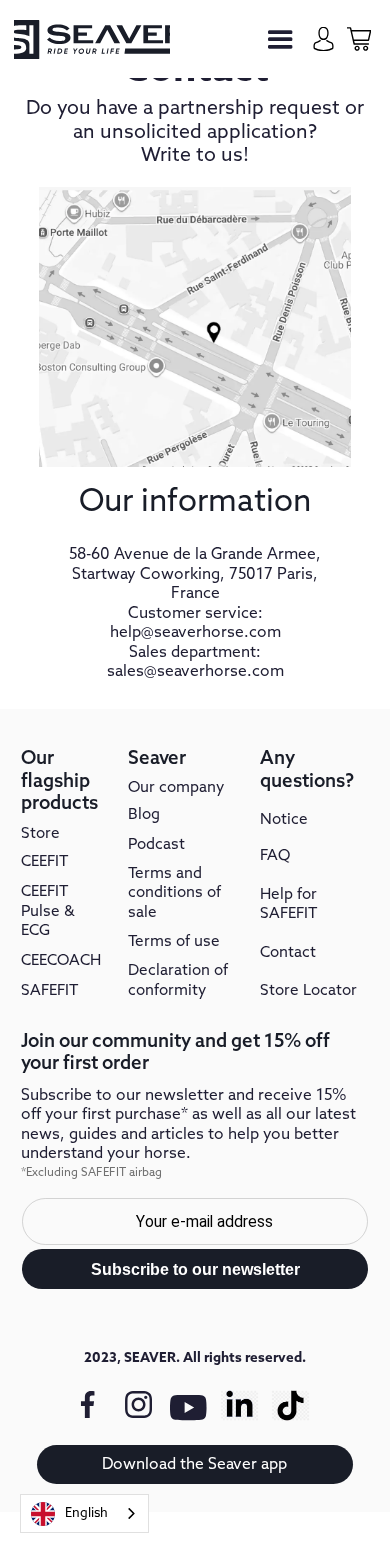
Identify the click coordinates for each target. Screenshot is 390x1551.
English (86, 1513)
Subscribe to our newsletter (195, 1269)
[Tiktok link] (290, 1405)
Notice (284, 820)
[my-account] (323, 38)
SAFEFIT (49, 991)
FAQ (275, 856)
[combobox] (84, 1513)
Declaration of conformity (178, 981)
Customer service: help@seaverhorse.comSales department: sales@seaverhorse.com (195, 643)
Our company (176, 788)
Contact (288, 953)
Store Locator (308, 991)
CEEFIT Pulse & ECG (48, 911)
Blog (144, 815)
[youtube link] (189, 1416)
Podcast (156, 845)
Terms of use (174, 942)
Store (40, 834)
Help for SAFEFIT (288, 905)
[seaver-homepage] (92, 39)
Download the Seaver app (194, 1464)
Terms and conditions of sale (174, 893)
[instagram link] (138, 1405)
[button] (280, 39)
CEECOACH (61, 961)
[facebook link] (87, 1405)
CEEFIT (44, 862)
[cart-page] (358, 38)
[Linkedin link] (239, 1405)
